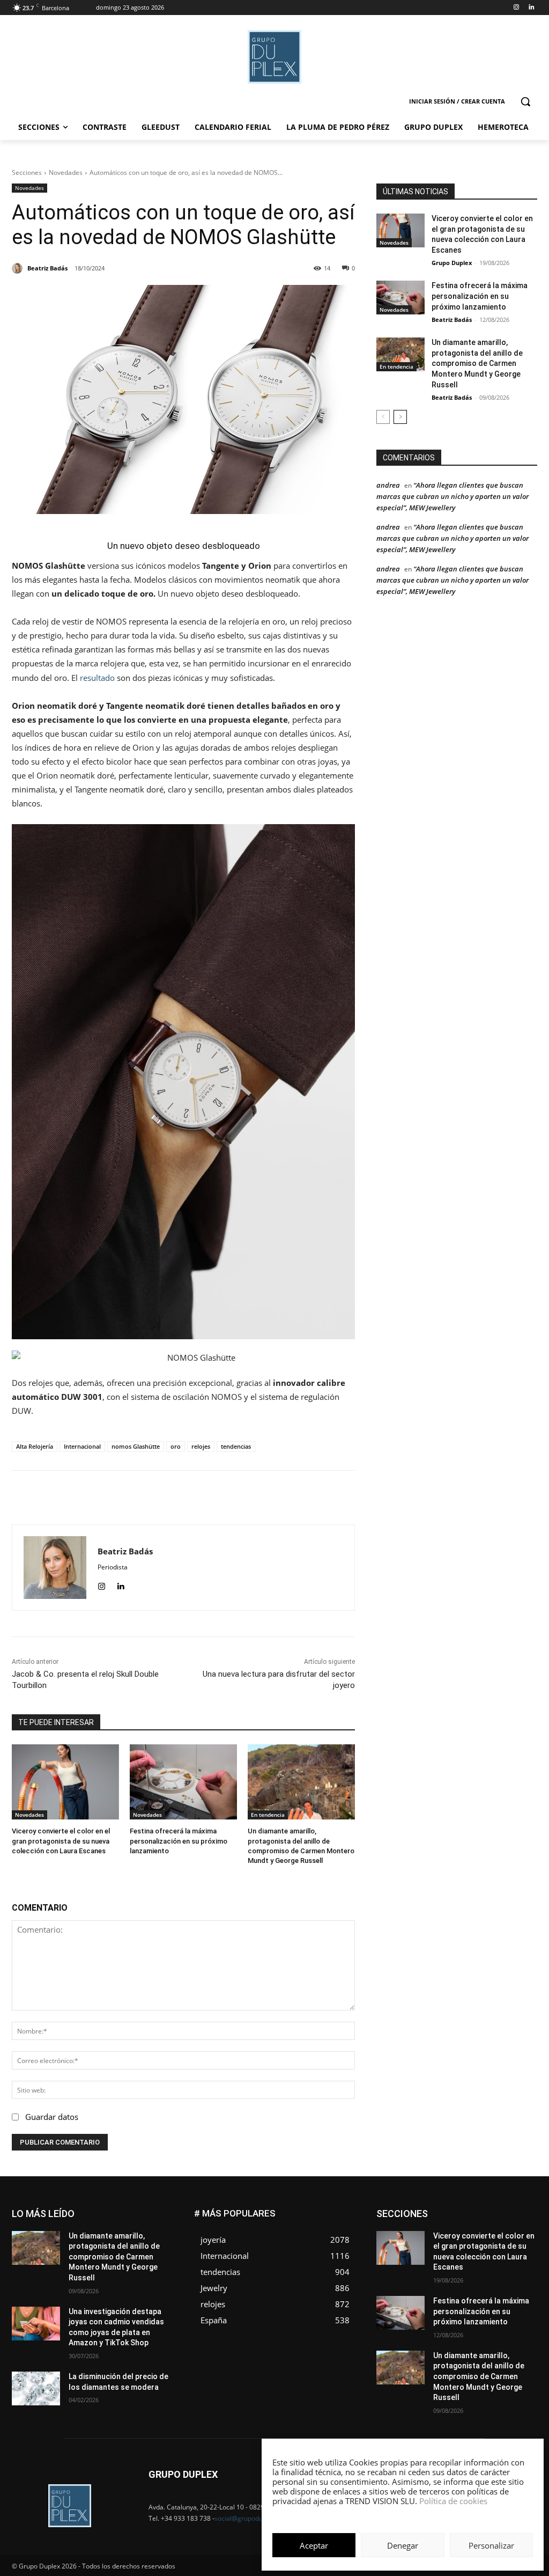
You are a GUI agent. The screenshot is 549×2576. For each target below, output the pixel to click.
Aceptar (314, 2545)
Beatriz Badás (452, 320)
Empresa (524, 2210)
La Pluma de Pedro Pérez (499, 2234)
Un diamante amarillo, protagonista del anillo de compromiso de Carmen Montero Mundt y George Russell (477, 363)
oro (176, 1446)
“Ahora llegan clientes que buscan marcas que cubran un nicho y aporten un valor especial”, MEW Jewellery (452, 496)
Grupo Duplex (452, 263)
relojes (201, 1446)
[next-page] (400, 417)
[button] (525, 101)
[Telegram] (259, 1498)
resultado (97, 678)
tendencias (236, 1446)
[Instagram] (516, 8)
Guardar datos (52, 2117)
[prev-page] (383, 417)
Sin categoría (517, 2258)
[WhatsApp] (210, 1498)
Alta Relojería (35, 1446)
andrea (388, 485)
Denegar (403, 2545)
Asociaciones (430, 2210)
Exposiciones (439, 2226)
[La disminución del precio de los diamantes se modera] (36, 2388)
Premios (424, 2258)
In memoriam (428, 2234)
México (464, 2242)
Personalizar (491, 2545)
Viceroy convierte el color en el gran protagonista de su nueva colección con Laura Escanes (61, 1841)
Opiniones (473, 2250)
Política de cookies (453, 2501)
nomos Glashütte (136, 1446)
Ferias (482, 2226)
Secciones (27, 173)
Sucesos (523, 2266)
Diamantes (480, 2210)
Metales (428, 2242)
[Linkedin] (531, 8)
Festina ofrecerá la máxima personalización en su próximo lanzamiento (179, 1841)
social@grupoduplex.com (252, 2518)
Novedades (66, 173)
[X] (185, 1498)
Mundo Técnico (513, 2242)
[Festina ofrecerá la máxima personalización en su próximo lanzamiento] (183, 1782)
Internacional (82, 1446)
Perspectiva (519, 2250)
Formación (521, 2226)
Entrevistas (483, 2218)
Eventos (525, 2218)
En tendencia (268, 1815)
